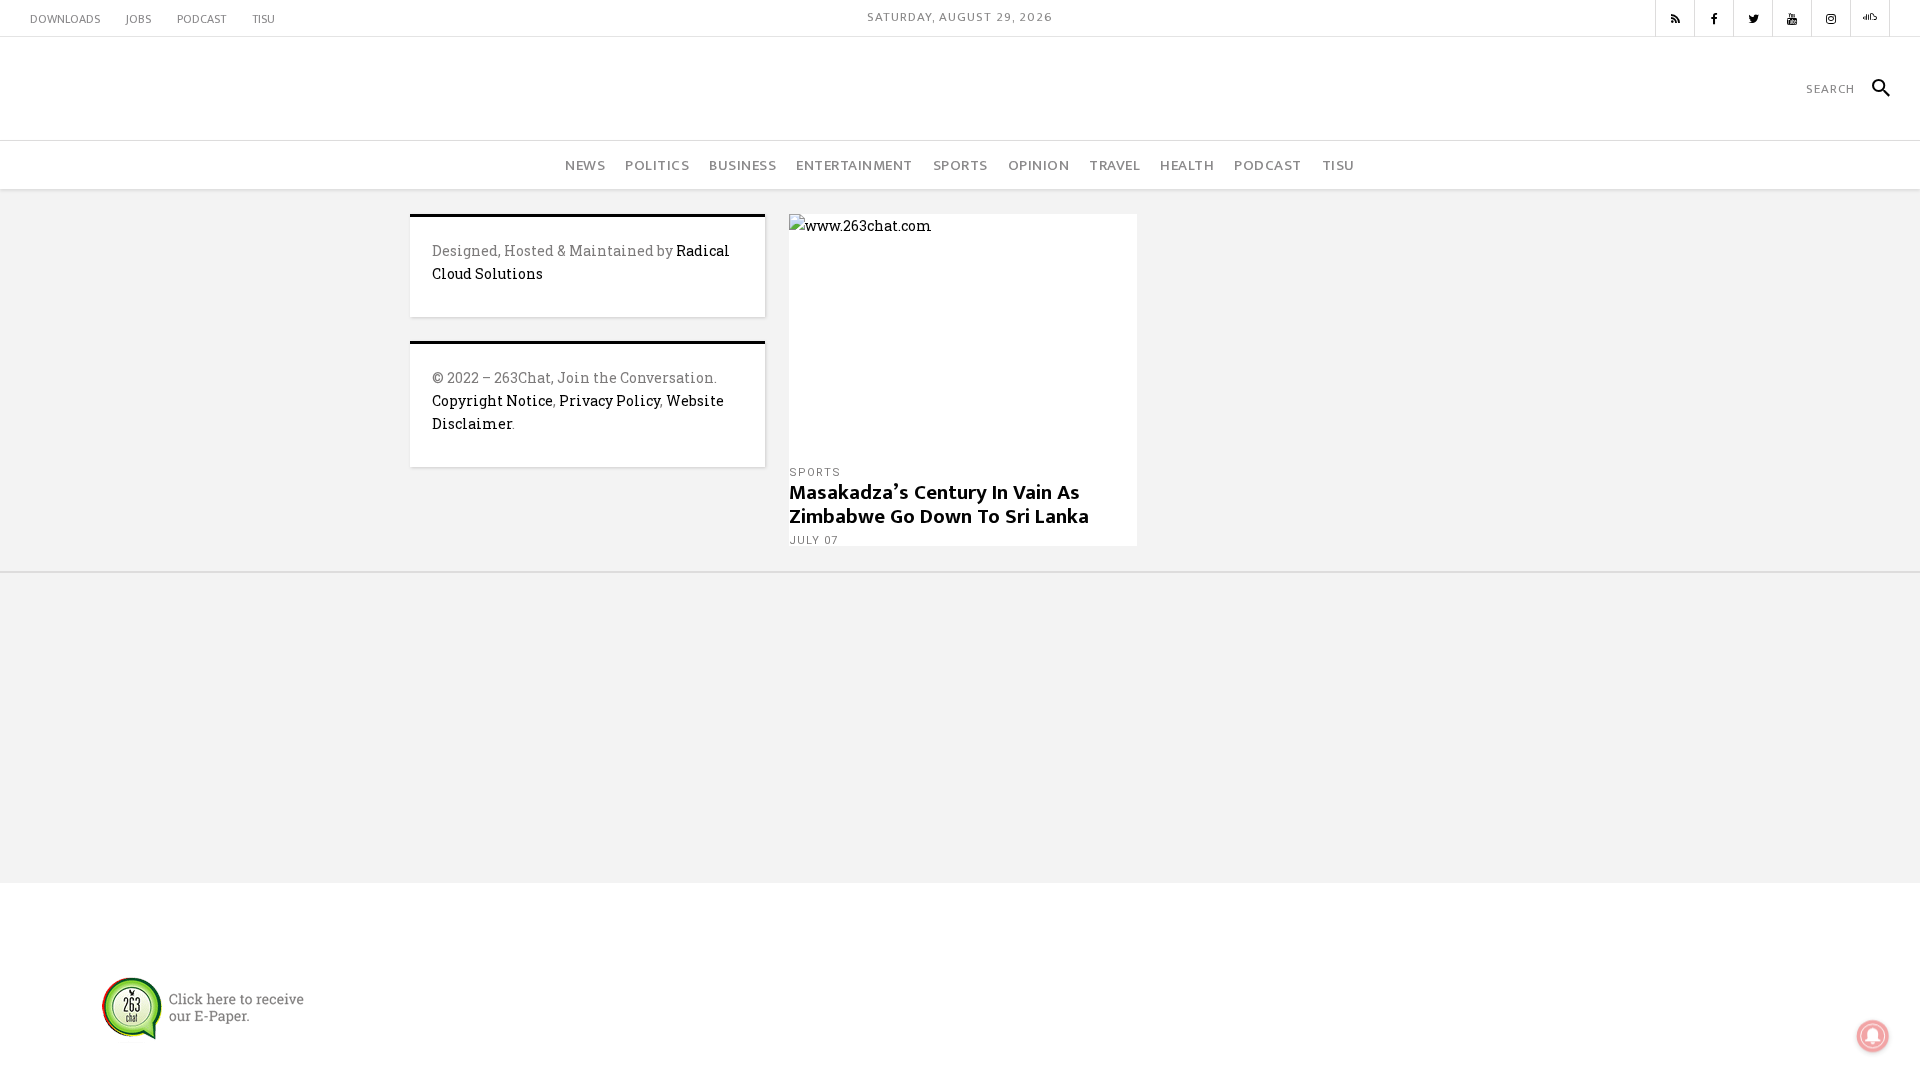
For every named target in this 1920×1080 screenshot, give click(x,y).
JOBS (138, 19)
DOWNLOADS (65, 19)
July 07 (813, 540)
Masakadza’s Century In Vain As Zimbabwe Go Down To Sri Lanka (939, 504)
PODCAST (201, 19)
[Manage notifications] (1873, 1036)
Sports (815, 472)
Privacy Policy (609, 400)
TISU (263, 19)
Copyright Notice (492, 400)
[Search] (1872, 89)
